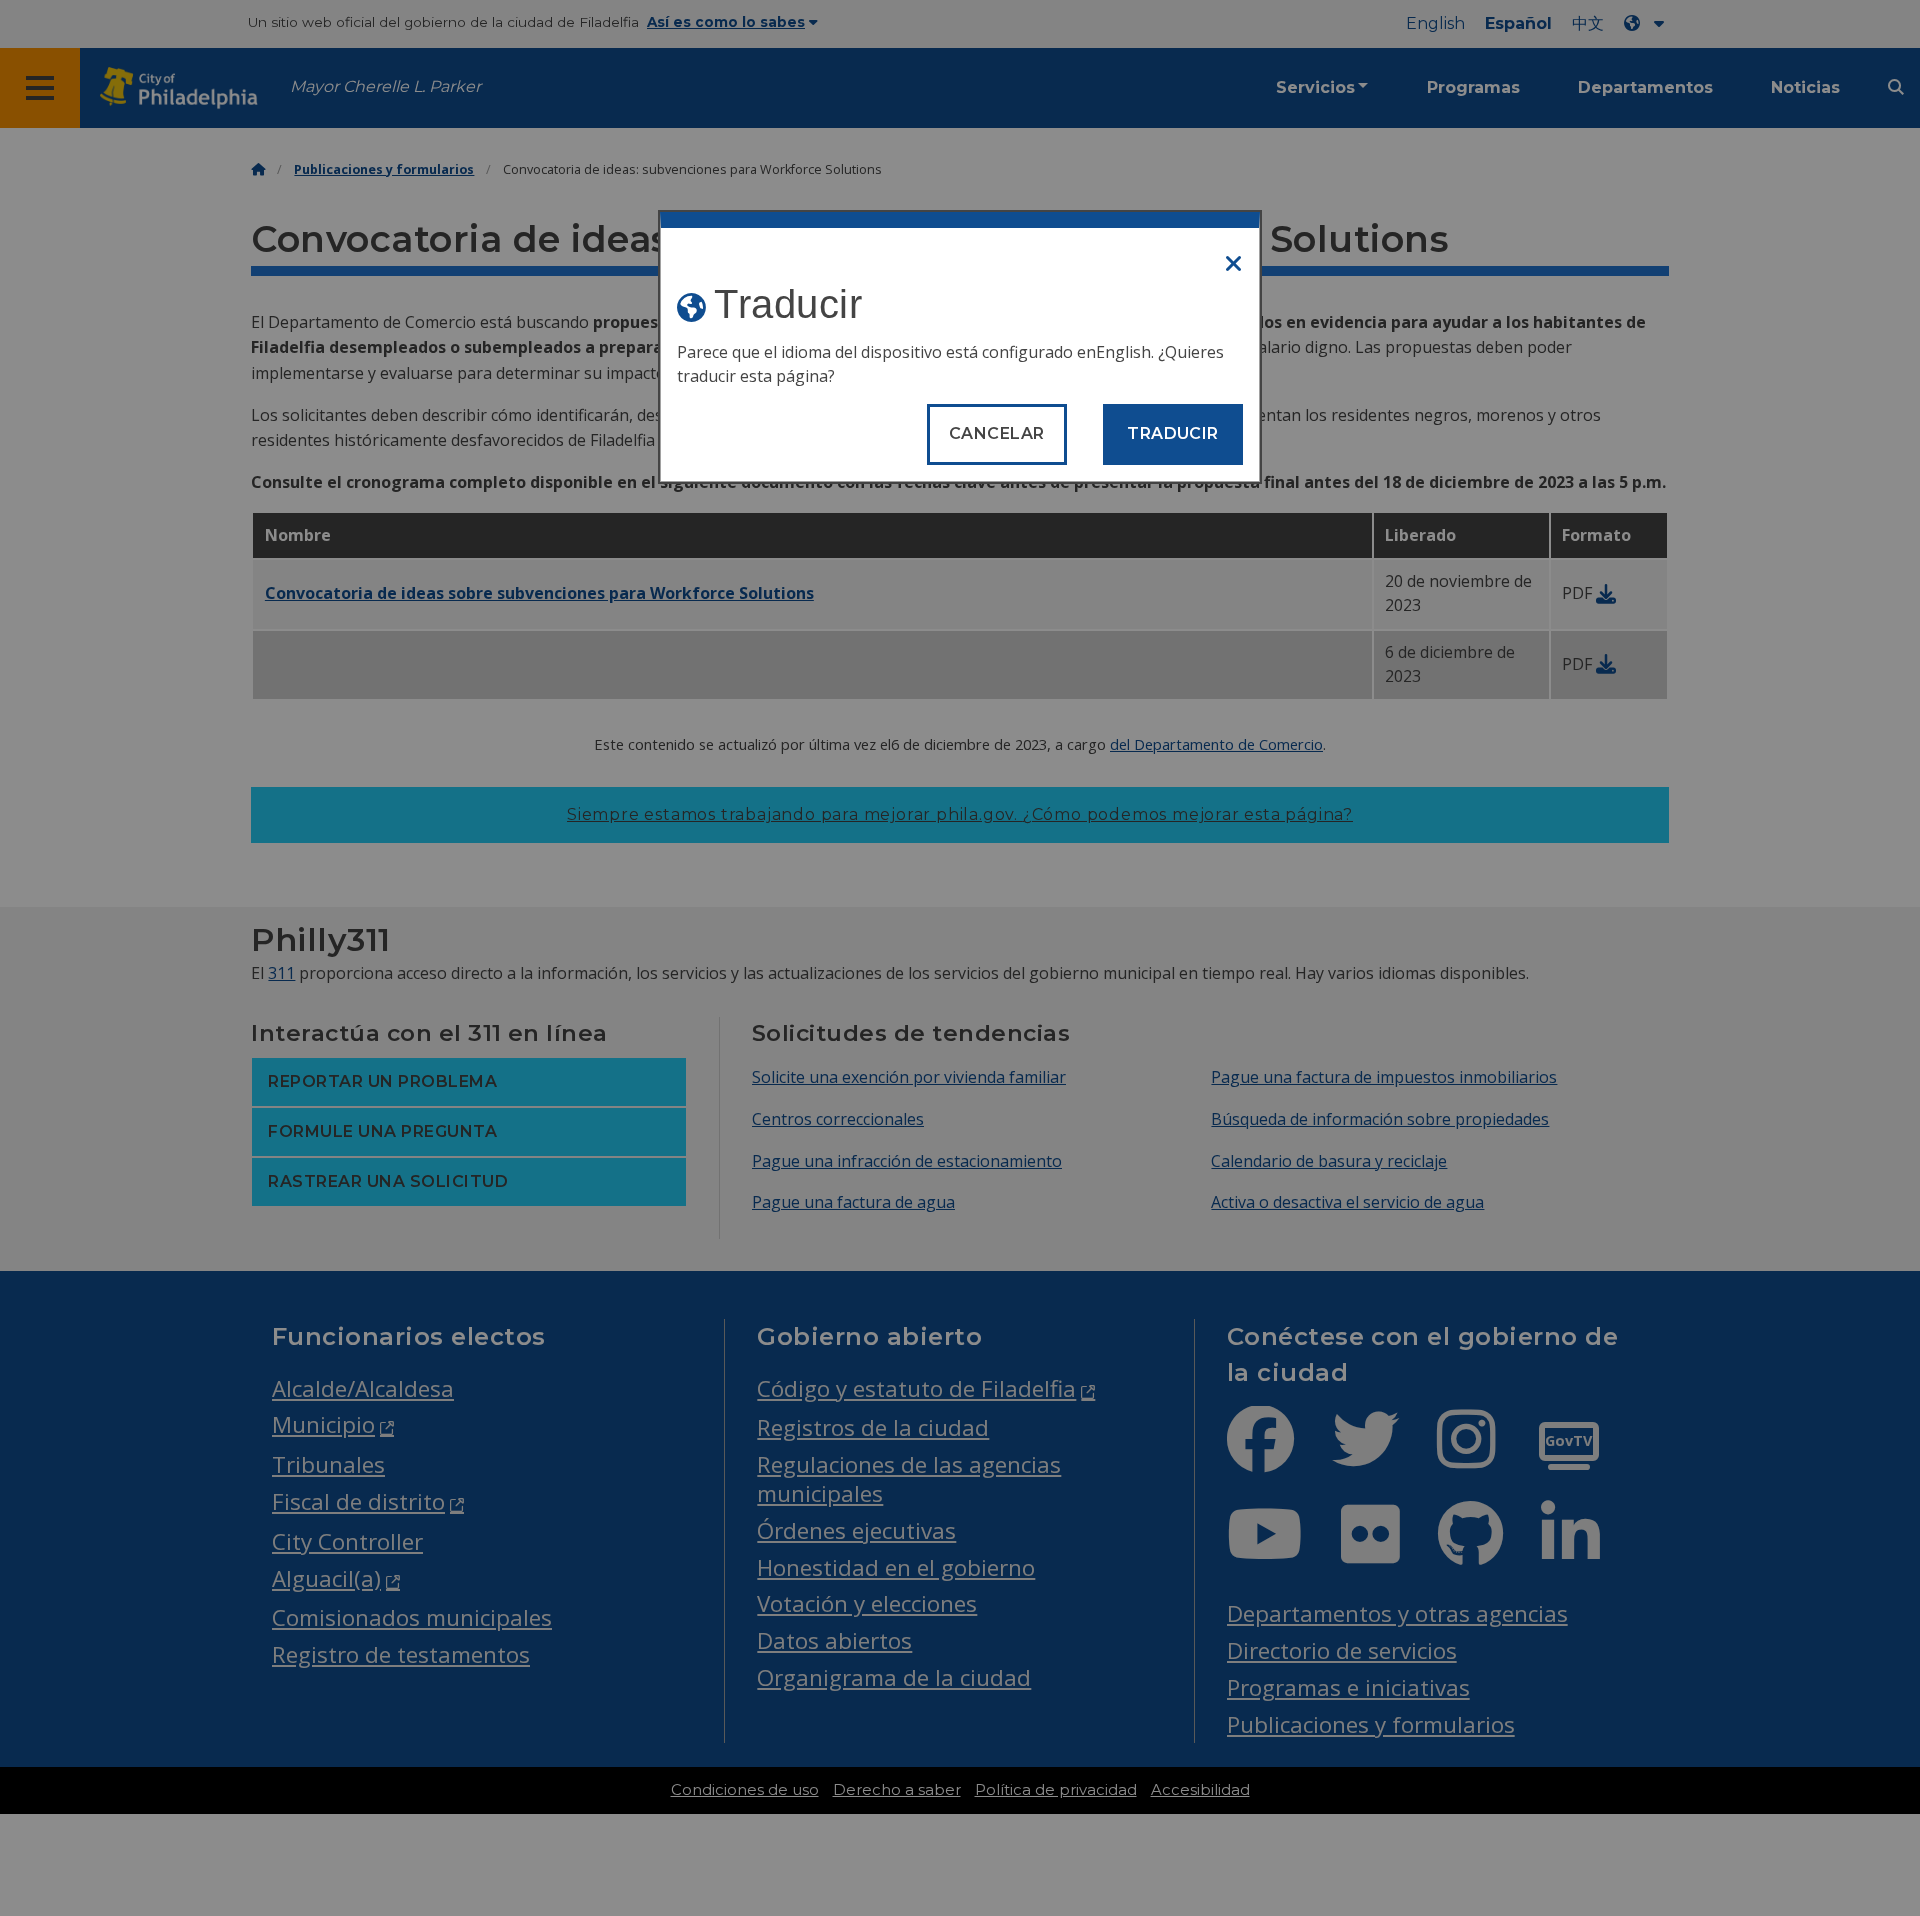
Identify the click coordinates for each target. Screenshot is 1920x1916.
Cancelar (997, 433)
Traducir (1173, 433)
